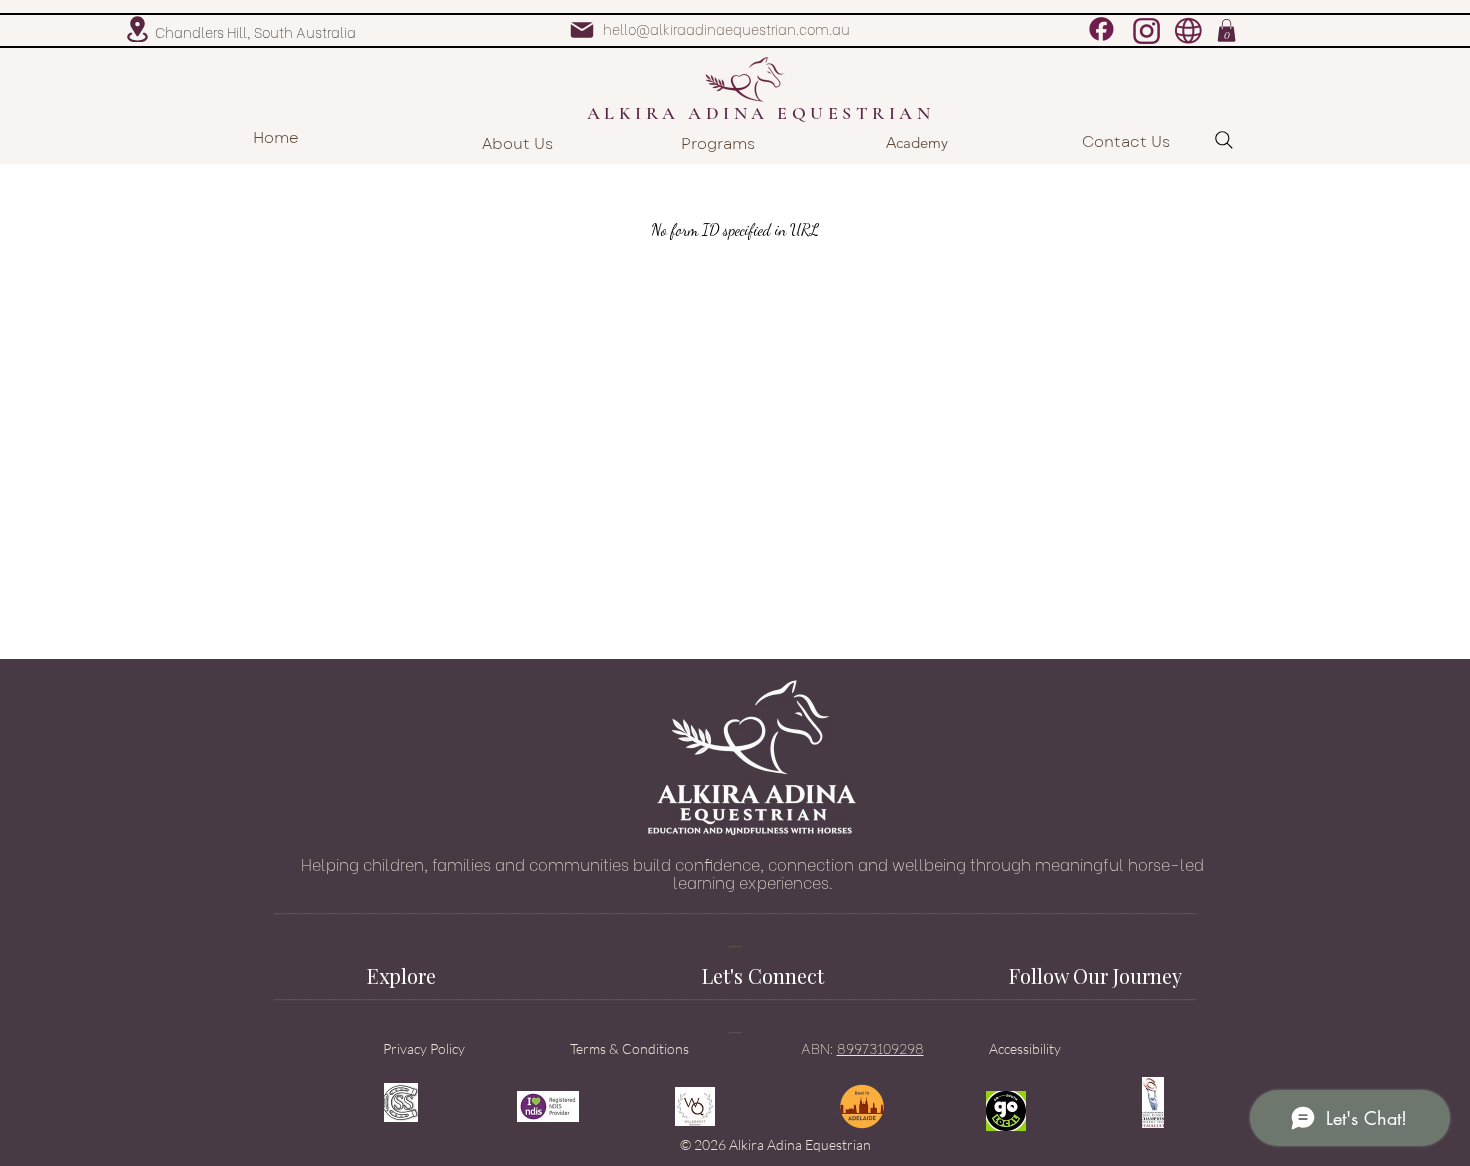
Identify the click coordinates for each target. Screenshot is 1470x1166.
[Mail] (582, 30)
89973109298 (880, 1047)
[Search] (1224, 140)
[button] (1226, 30)
